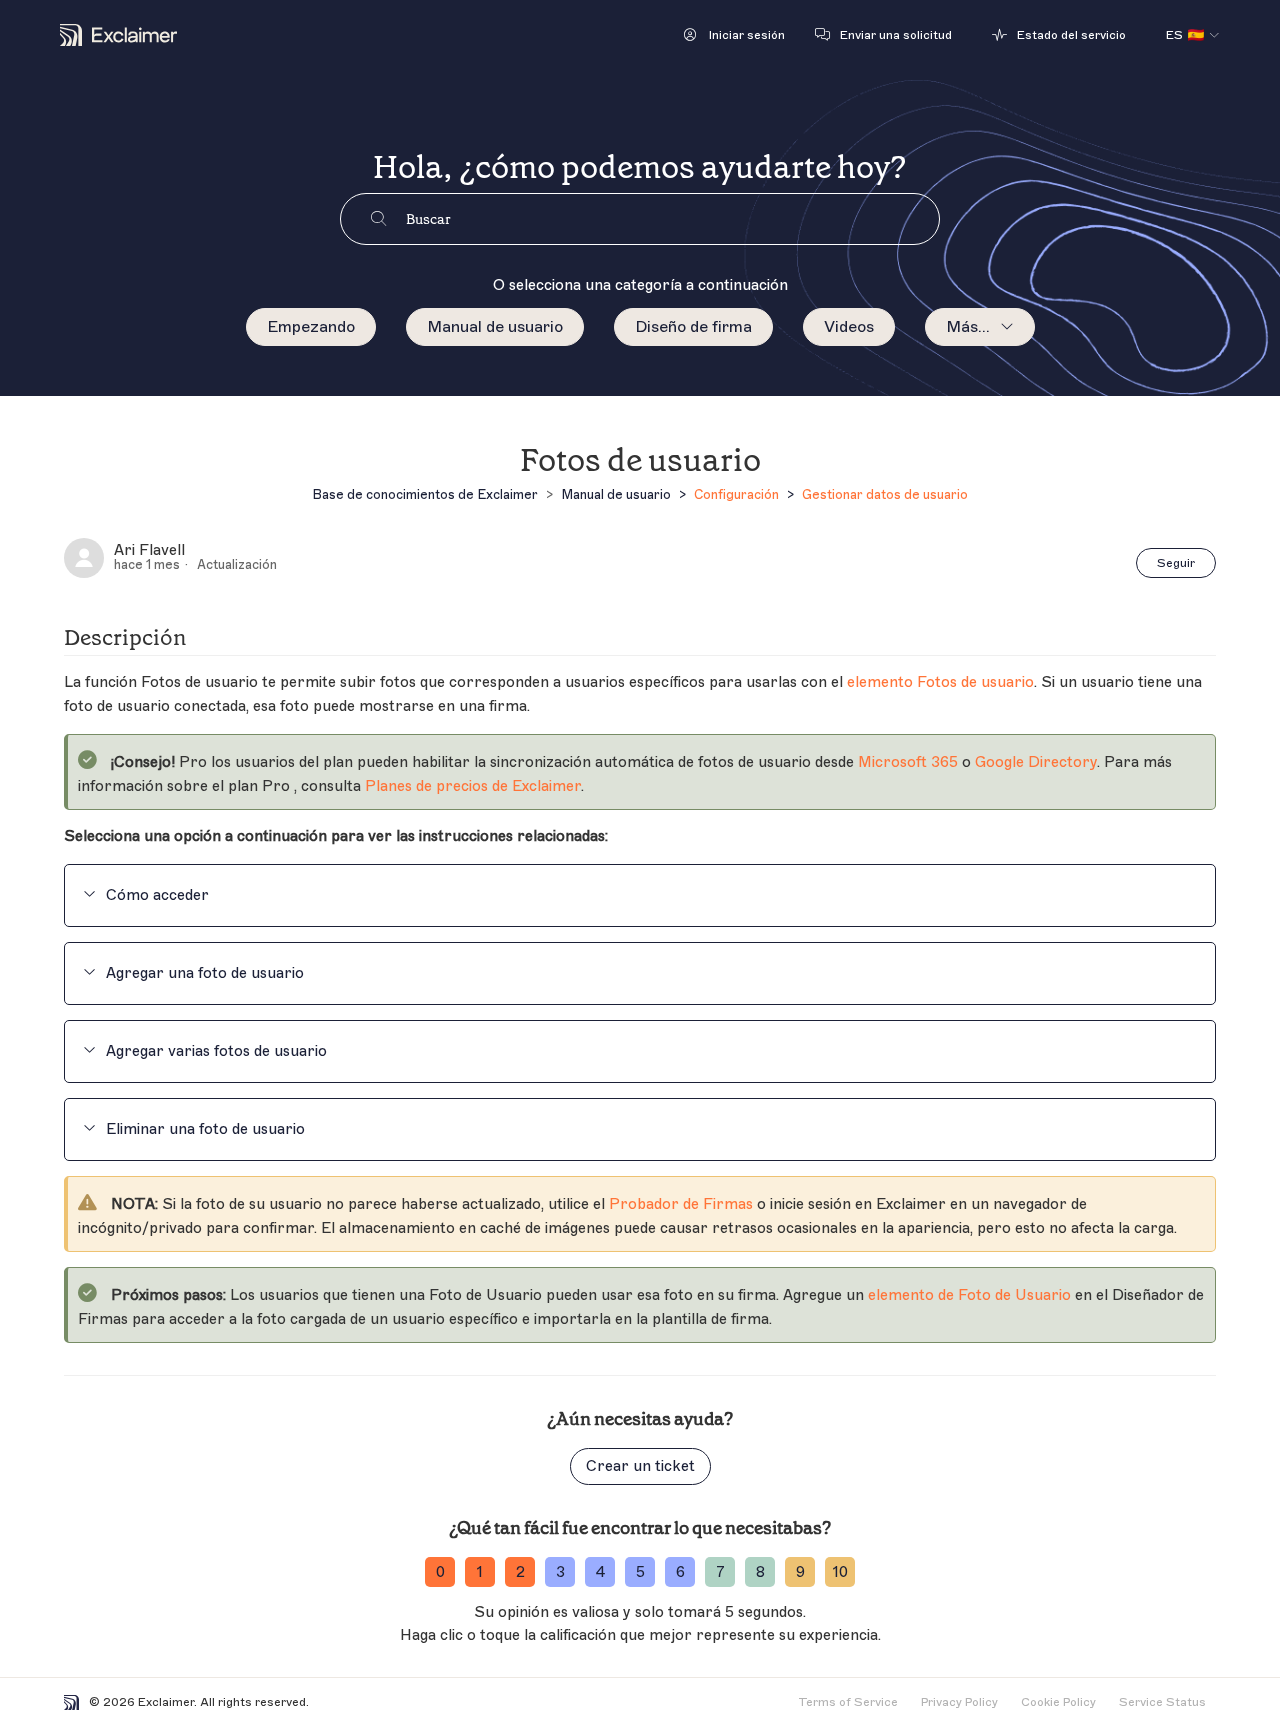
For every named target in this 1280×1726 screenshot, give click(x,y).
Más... (968, 327)
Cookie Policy (1058, 1702)
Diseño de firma (693, 327)
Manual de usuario (495, 327)
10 (840, 1572)
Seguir (1176, 563)
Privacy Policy (959, 1702)
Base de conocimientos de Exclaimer (425, 494)
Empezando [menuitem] (311, 327)
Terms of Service (848, 1702)
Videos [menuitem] (849, 327)
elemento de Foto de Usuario (969, 1295)
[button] (734, 35)
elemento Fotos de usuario (940, 682)
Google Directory (1036, 762)
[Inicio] (118, 35)
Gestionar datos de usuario (885, 494)
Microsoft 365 (908, 762)
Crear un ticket (640, 1466)
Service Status (1162, 1702)
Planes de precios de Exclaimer (473, 786)
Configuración (736, 494)
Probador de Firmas (681, 1204)
